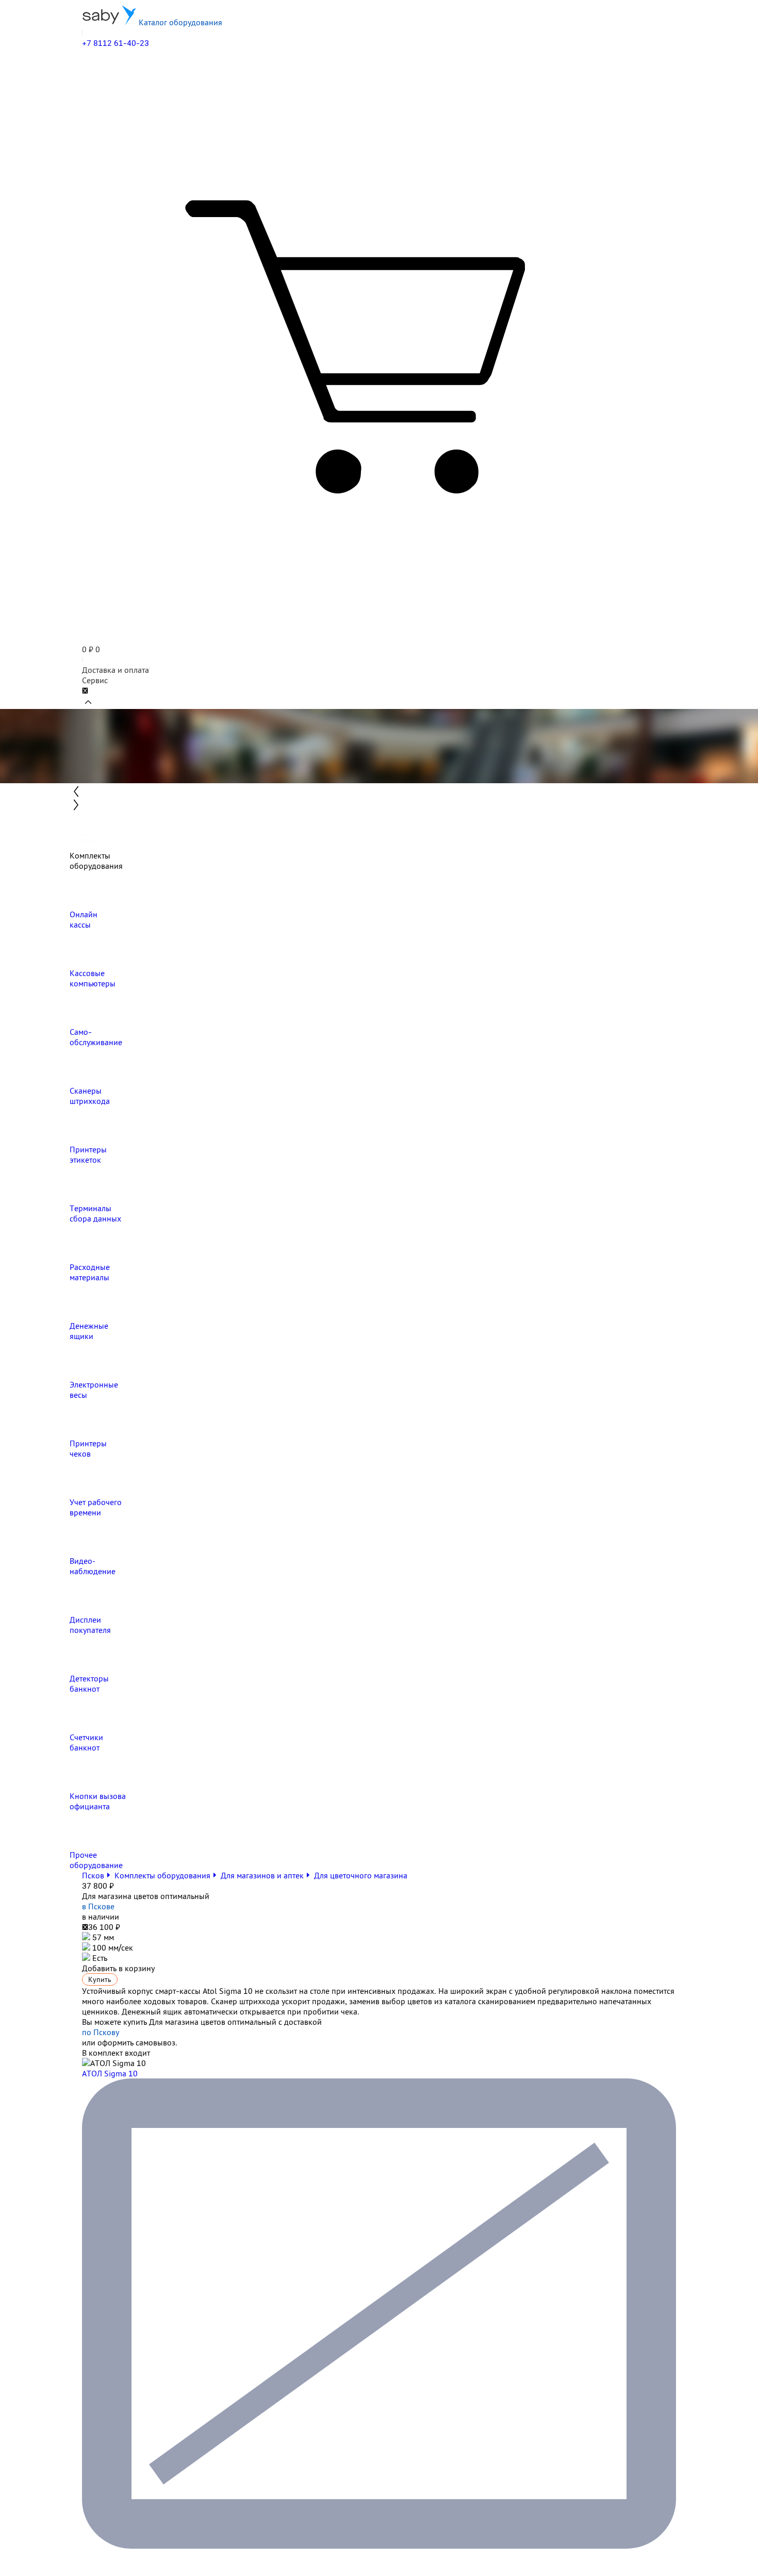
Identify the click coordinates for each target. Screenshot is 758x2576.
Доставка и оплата (116, 670)
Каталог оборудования (179, 22)
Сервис (95, 680)
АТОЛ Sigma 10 (110, 2073)
